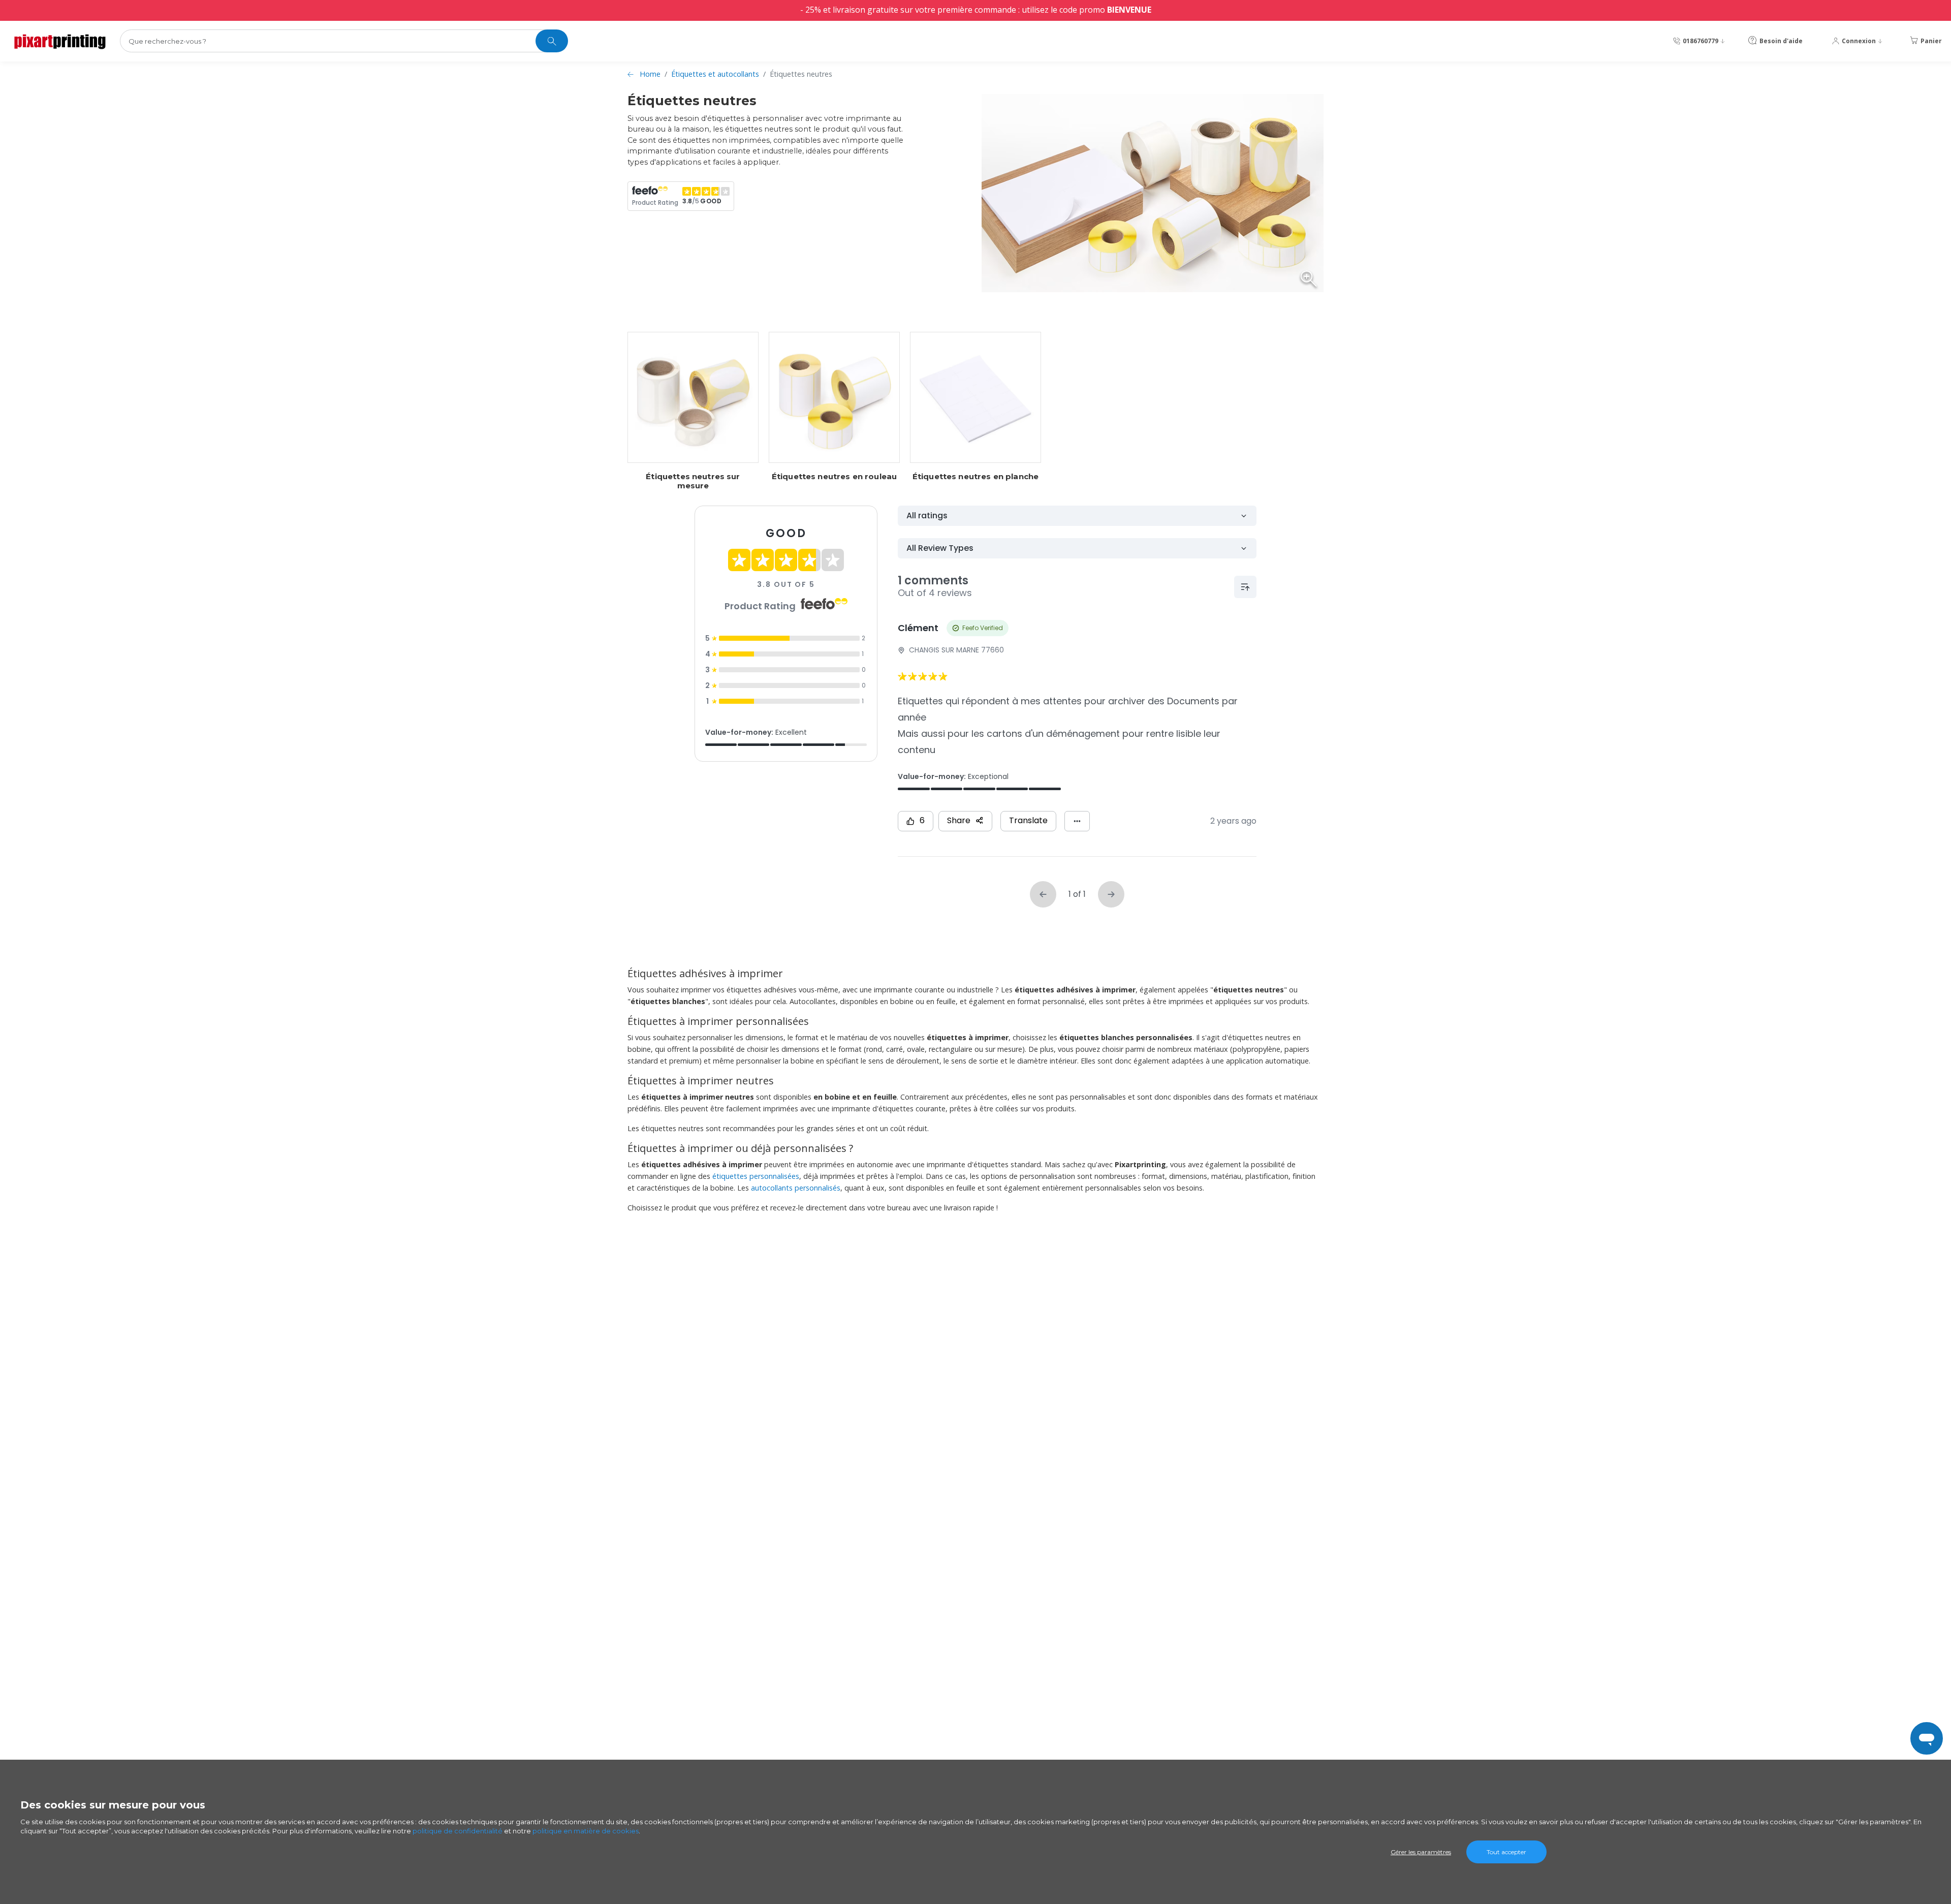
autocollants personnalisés (796, 1188)
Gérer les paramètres (1421, 1852)
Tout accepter (1506, 1852)
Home (650, 74)
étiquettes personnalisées (756, 1176)
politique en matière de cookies (586, 1831)
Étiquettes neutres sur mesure (693, 481)
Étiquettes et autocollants (715, 74)
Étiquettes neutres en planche (975, 477)
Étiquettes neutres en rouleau (834, 477)
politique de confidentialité (458, 1831)
